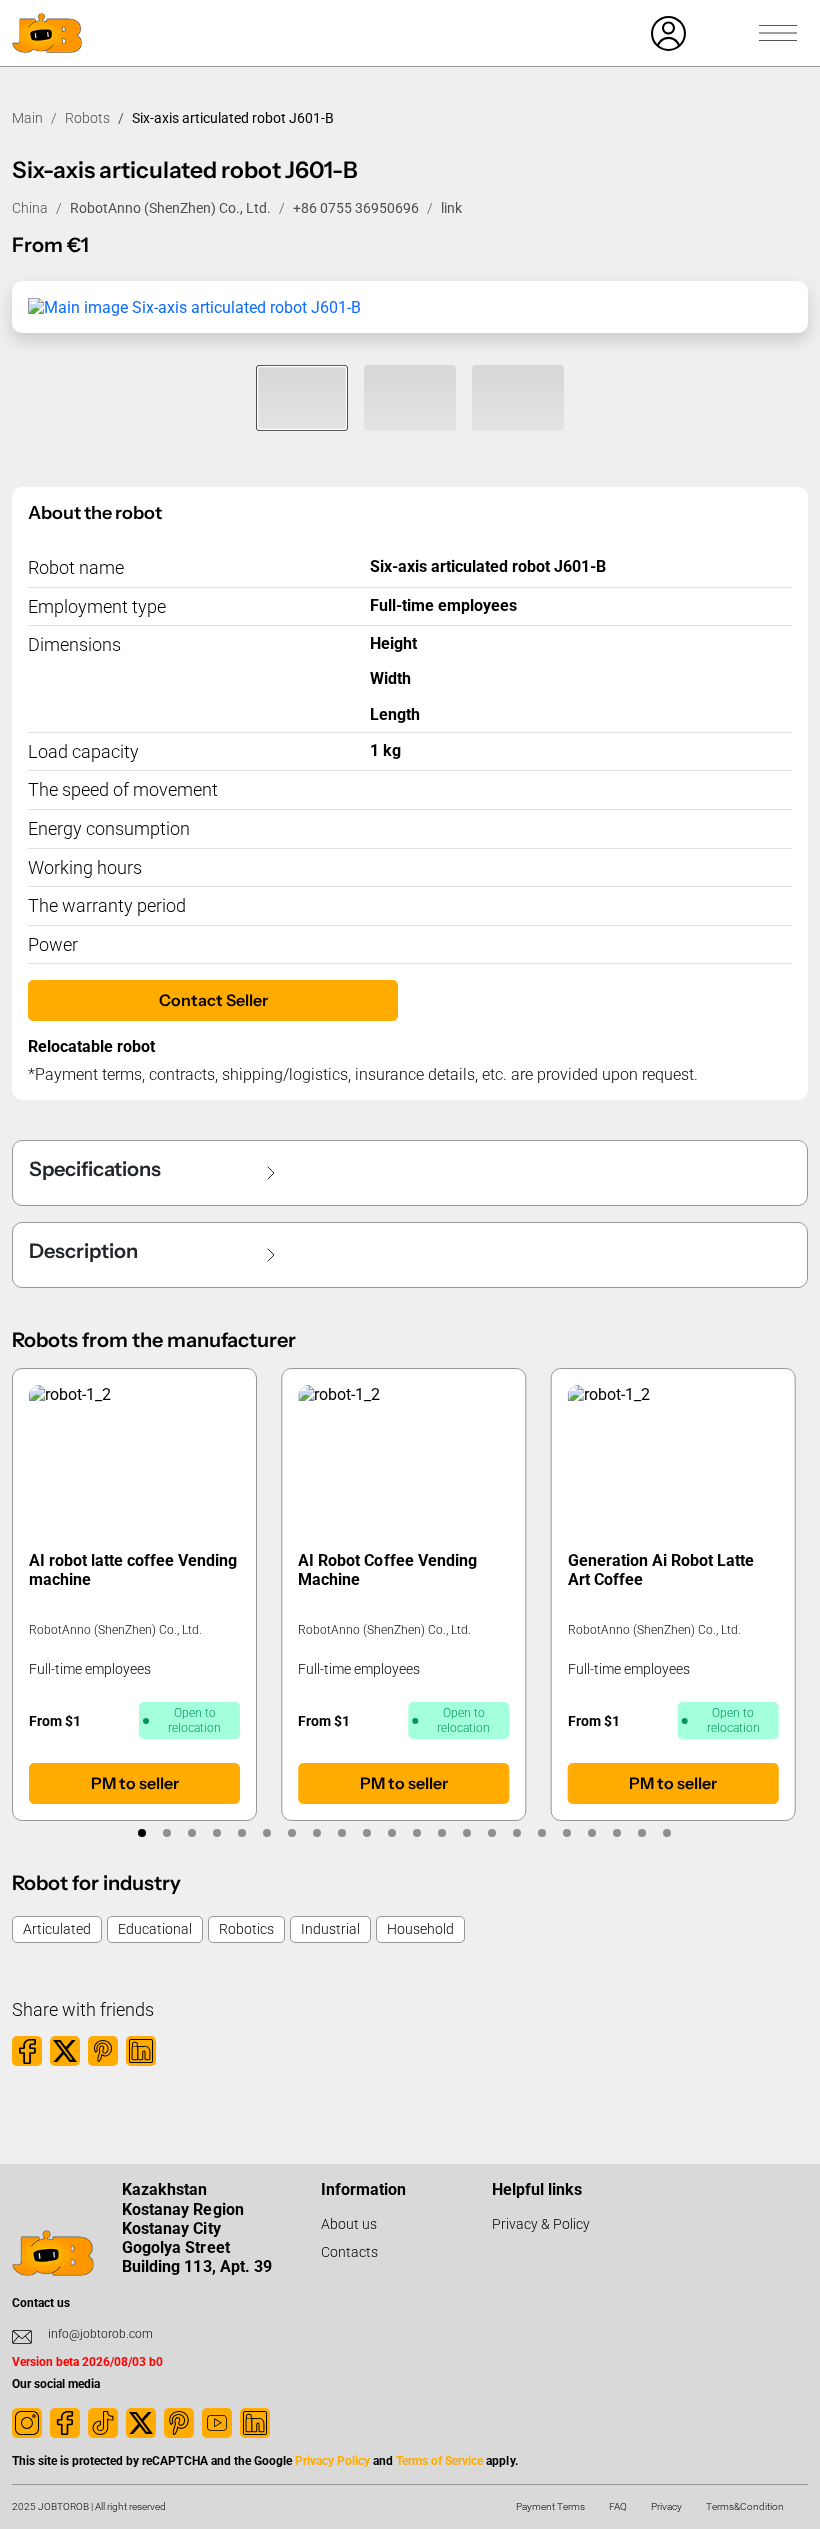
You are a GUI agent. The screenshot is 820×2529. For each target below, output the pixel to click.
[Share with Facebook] (27, 2051)
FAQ (618, 2506)
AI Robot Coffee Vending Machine (387, 1570)
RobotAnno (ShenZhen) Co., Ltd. (170, 208)
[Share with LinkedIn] (141, 2051)
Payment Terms (550, 2506)
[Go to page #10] (366, 1833)
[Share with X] (65, 2051)
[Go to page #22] (666, 1833)
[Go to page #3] (191, 1833)
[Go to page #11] (391, 1833)
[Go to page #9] (341, 1833)
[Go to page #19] (591, 1833)
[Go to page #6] (266, 1833)
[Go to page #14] (466, 1833)
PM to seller (135, 1783)
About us (349, 2224)
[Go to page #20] (616, 1833)
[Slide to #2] (410, 398)
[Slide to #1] (302, 398)
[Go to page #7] (291, 1833)
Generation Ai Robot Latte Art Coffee (661, 1570)
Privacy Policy (332, 2461)
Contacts (349, 2252)
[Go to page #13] (441, 1833)
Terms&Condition (745, 2506)
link (451, 208)
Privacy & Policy (541, 2224)
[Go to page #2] (166, 1833)
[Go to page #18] (566, 1833)
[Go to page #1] (141, 1833)
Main (27, 118)
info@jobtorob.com (100, 2334)
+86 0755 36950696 (356, 208)
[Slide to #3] (518, 398)
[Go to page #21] (641, 1833)
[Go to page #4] (216, 1833)
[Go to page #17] (541, 1833)
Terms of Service (439, 2461)
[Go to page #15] (491, 1833)
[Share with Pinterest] (103, 2051)
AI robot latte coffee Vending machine (133, 1570)
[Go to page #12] (416, 1833)
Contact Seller (213, 1000)
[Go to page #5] (241, 1833)
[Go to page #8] (316, 1833)
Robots (87, 118)
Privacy (666, 2506)
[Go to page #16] (516, 1833)
